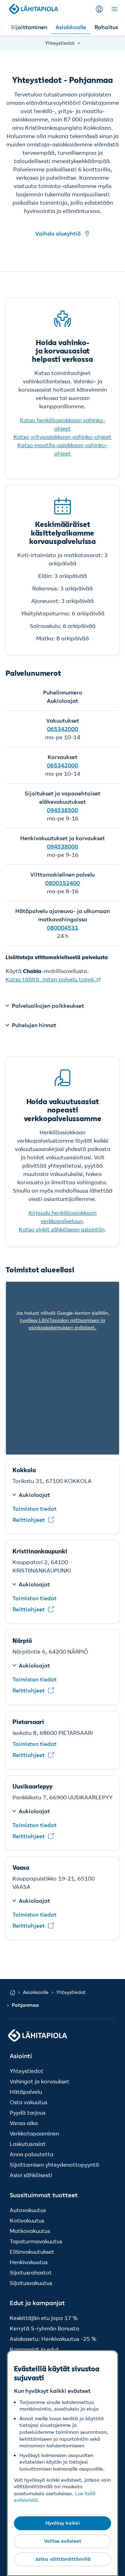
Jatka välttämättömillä (63, 2559)
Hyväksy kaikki (63, 2523)
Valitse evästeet (63, 2541)
